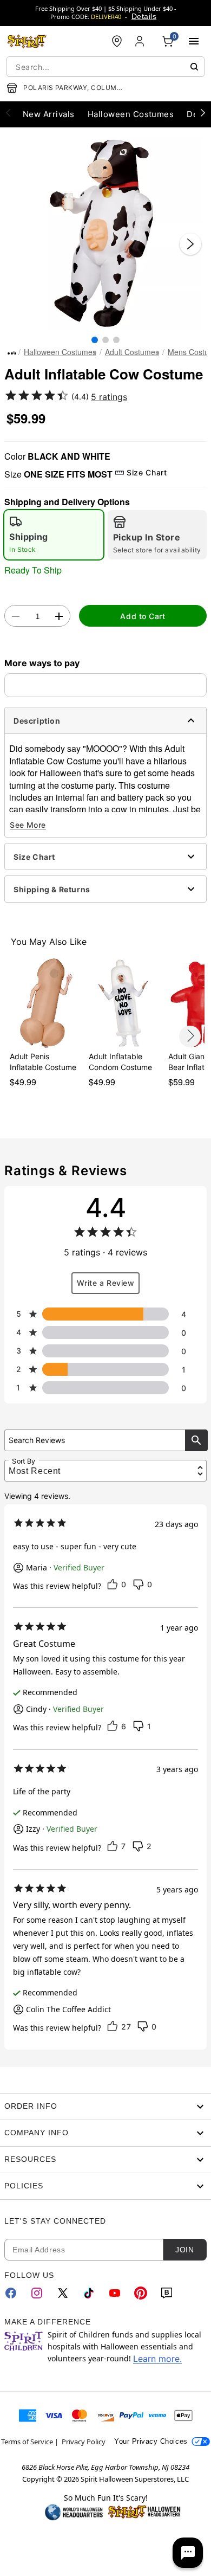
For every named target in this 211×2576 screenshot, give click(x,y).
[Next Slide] (190, 244)
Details (144, 16)
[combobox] (105, 67)
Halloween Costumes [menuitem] (131, 114)
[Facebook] (11, 2293)
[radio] (54, 535)
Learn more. (157, 2359)
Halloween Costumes (60, 352)
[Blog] (167, 2293)
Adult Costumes (132, 352)
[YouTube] (115, 2293)
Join (184, 2250)
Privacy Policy (84, 2442)
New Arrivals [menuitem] (49, 114)
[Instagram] (37, 2293)
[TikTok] (89, 2293)
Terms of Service (27, 2442)
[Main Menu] (194, 41)
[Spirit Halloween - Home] (27, 41)
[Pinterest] (141, 2293)
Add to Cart (143, 616)
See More (28, 825)
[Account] (141, 41)
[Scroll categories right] (203, 112)
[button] (105, 233)
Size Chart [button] (147, 472)
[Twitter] (63, 2293)
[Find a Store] (117, 41)
